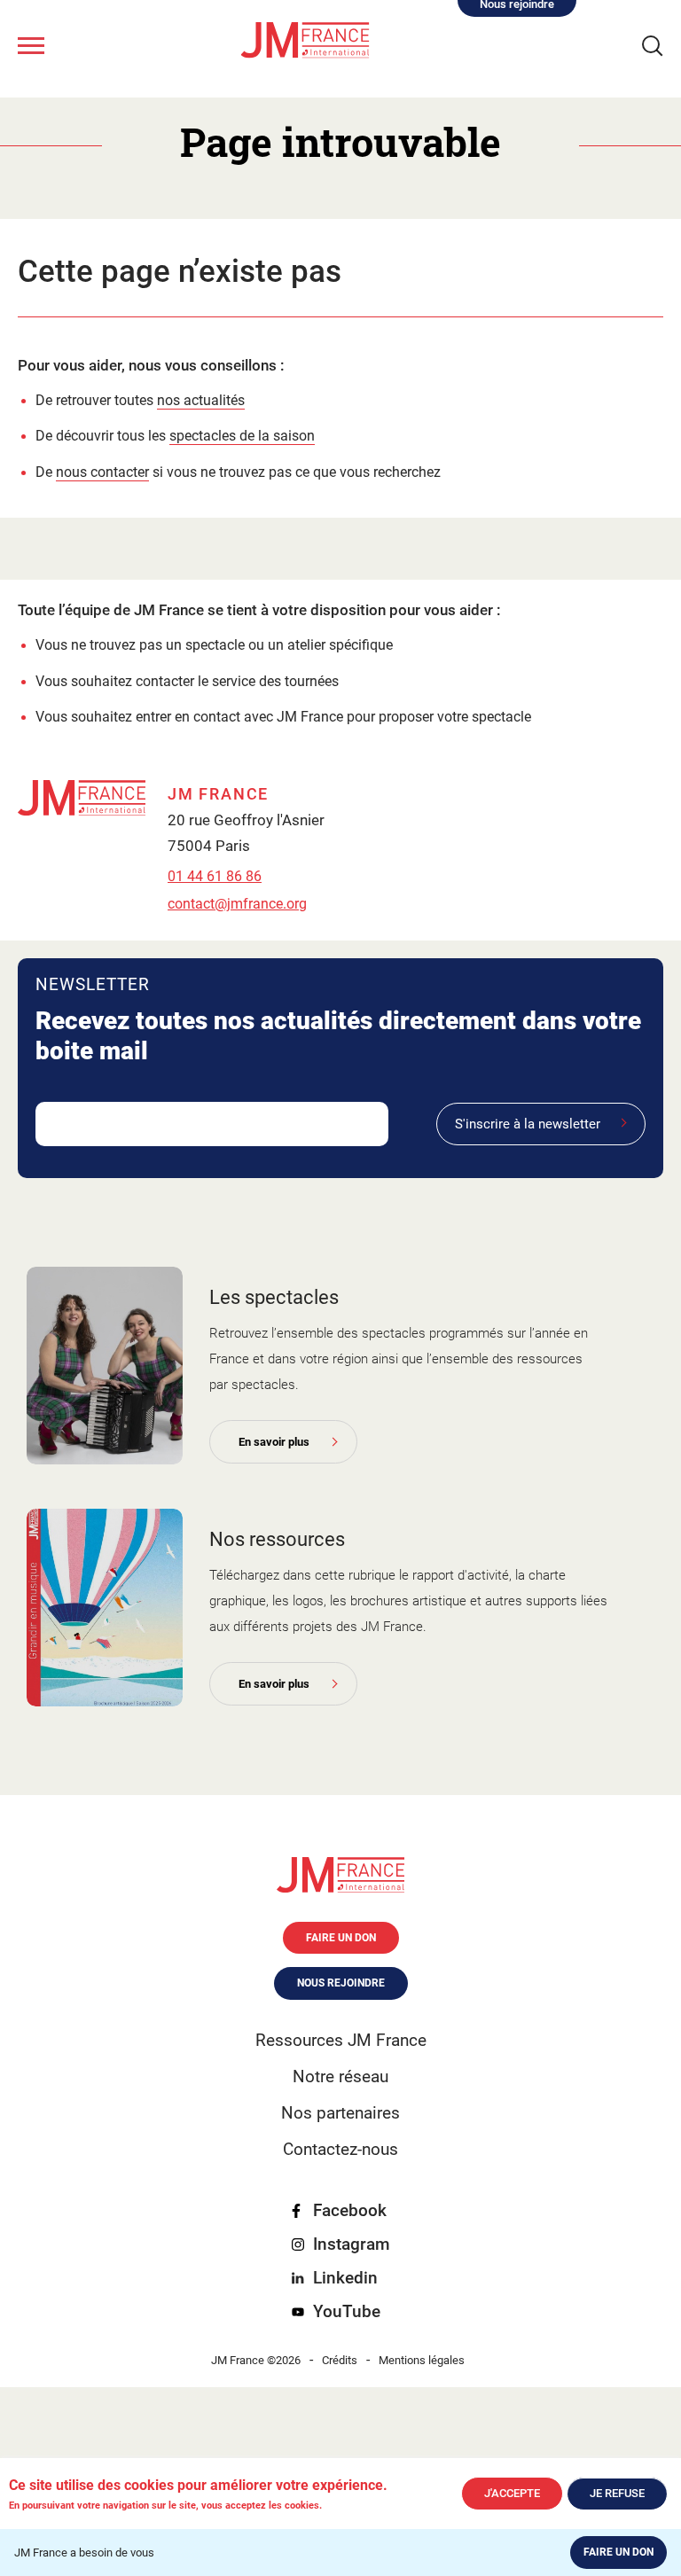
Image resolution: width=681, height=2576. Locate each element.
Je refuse (617, 2493)
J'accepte (512, 2493)
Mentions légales (422, 2360)
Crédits (340, 2360)
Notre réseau (340, 2076)
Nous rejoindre (341, 1983)
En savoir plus (274, 1442)
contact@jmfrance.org (237, 904)
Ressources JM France (341, 2040)
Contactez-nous (340, 2149)
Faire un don (618, 2552)
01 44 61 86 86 (215, 876)
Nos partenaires (340, 2113)
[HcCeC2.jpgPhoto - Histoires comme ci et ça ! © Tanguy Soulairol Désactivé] (105, 1366)
